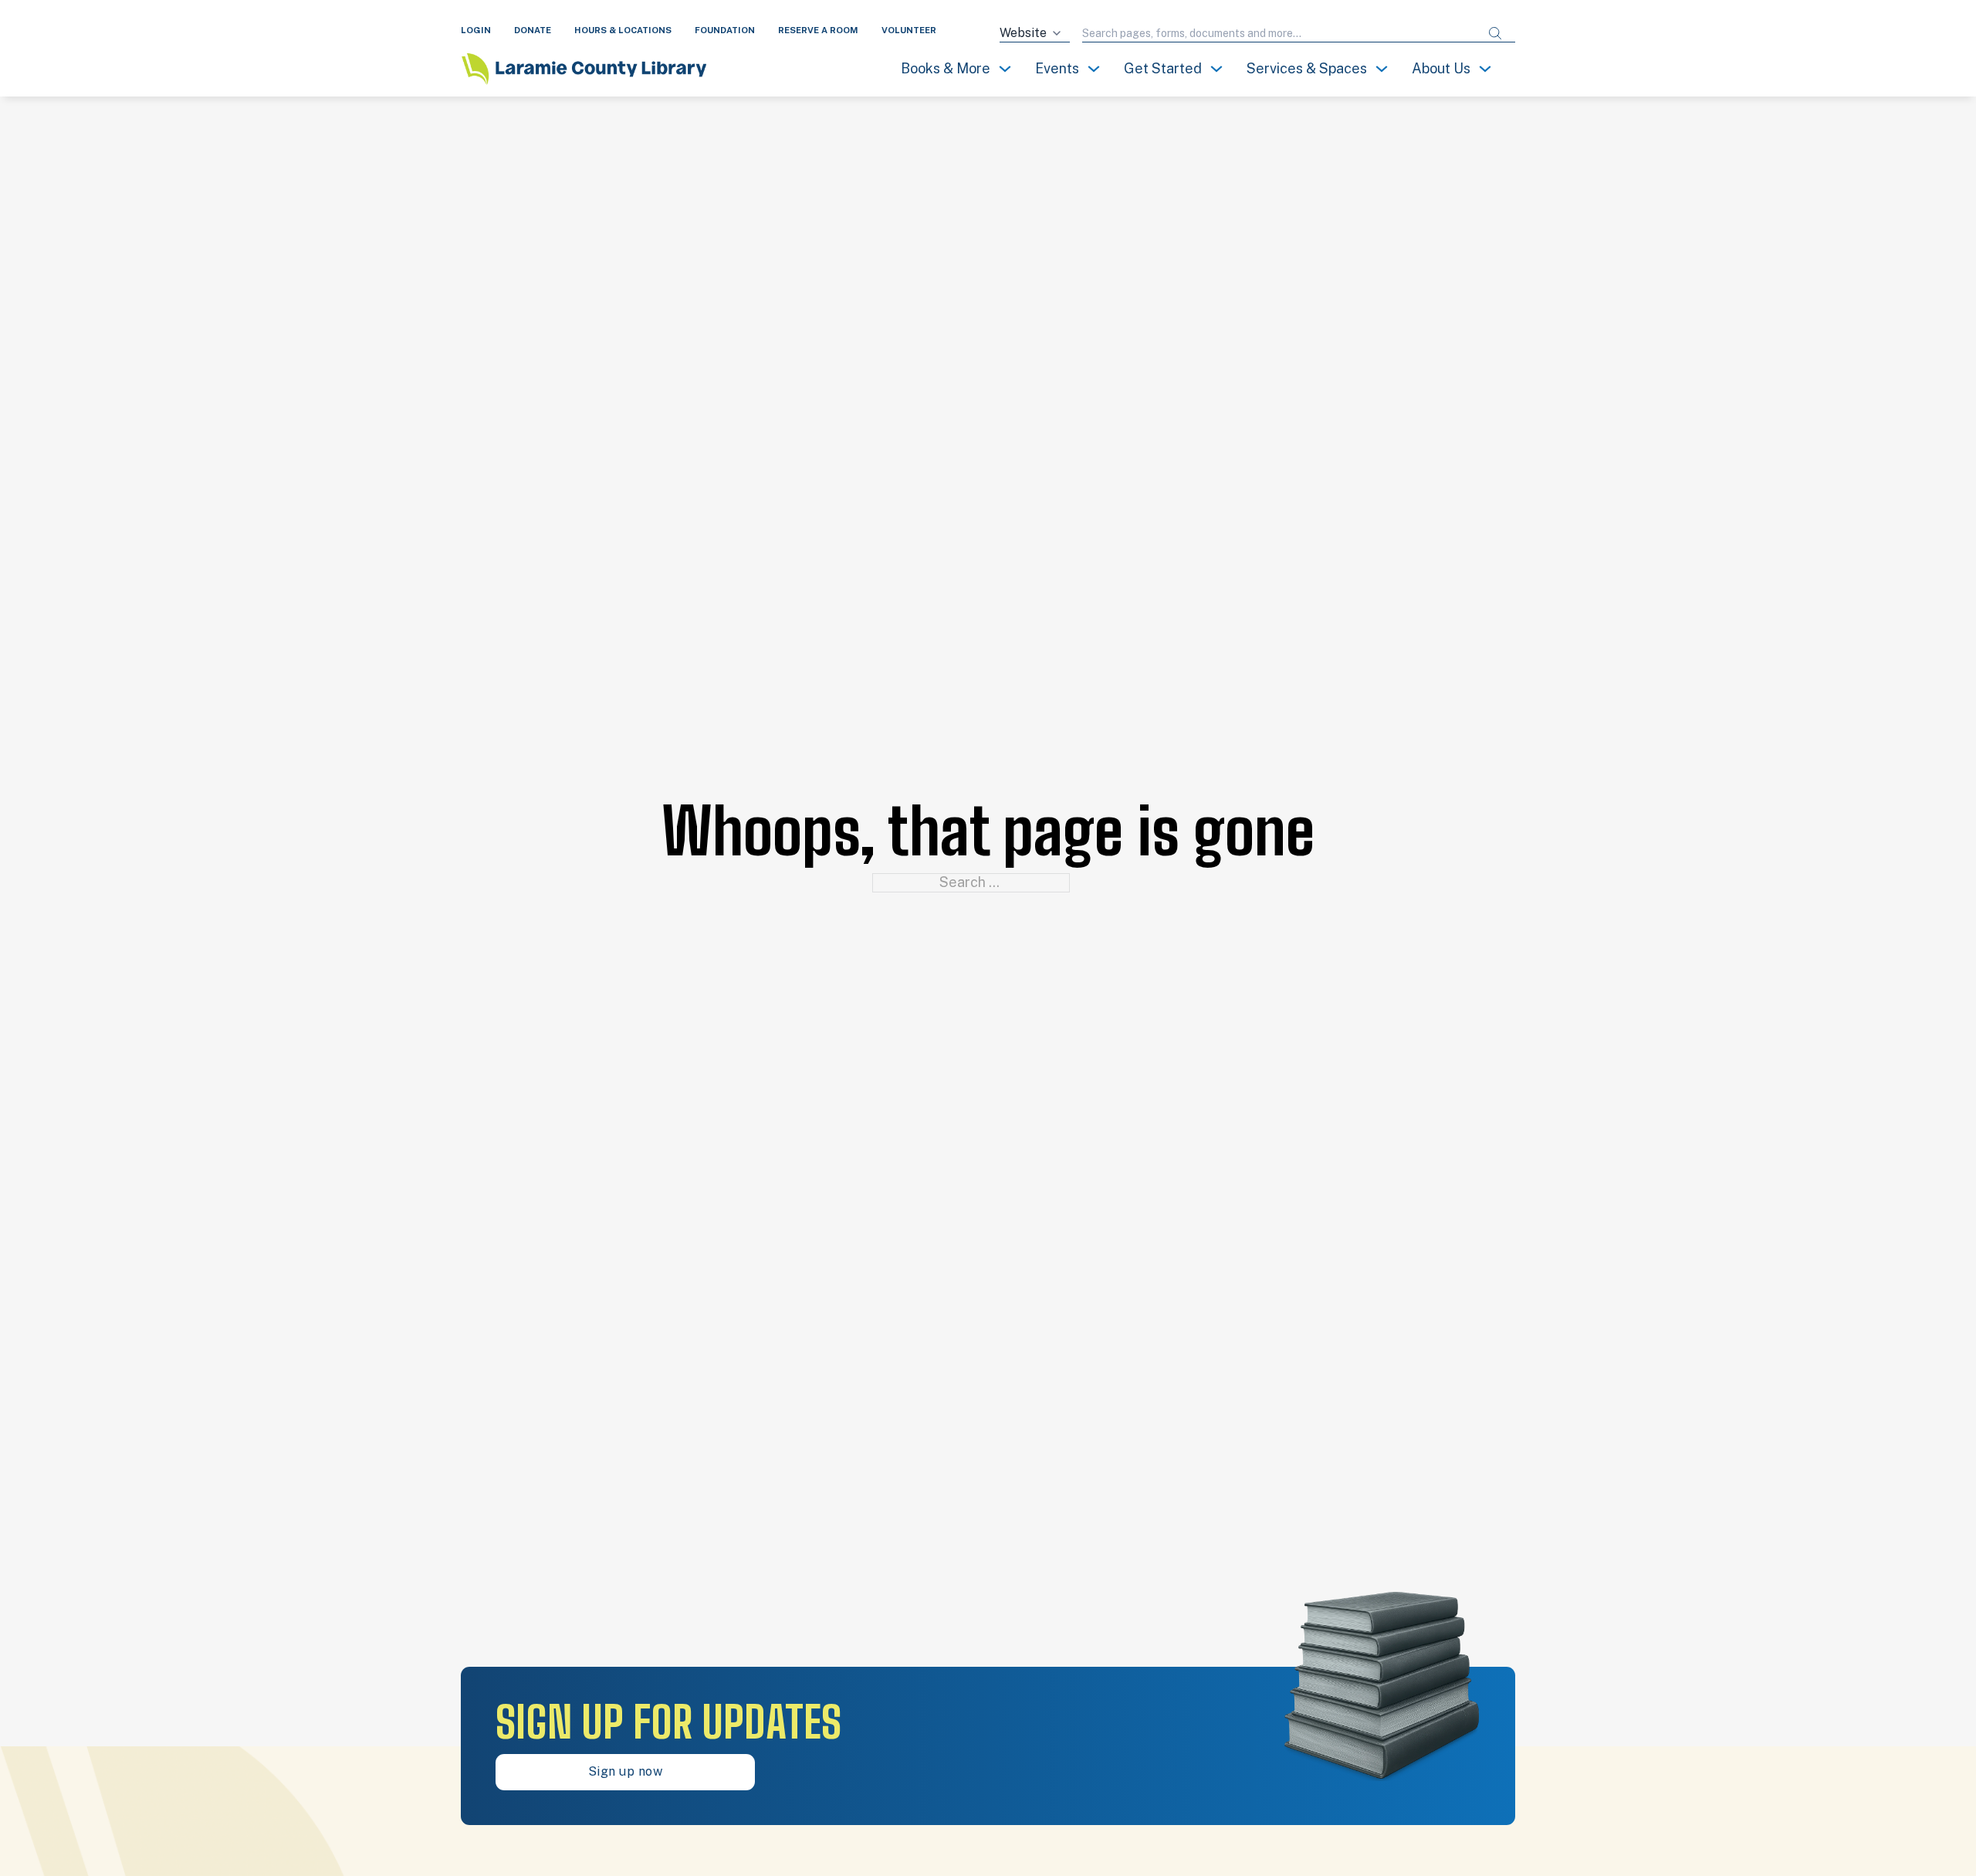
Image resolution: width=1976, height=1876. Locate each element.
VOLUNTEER (909, 30)
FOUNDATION (725, 30)
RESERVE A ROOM (818, 30)
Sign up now (626, 1771)
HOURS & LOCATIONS (623, 30)
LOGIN (476, 30)
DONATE (533, 30)
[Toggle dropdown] (1005, 69)
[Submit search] (1495, 34)
